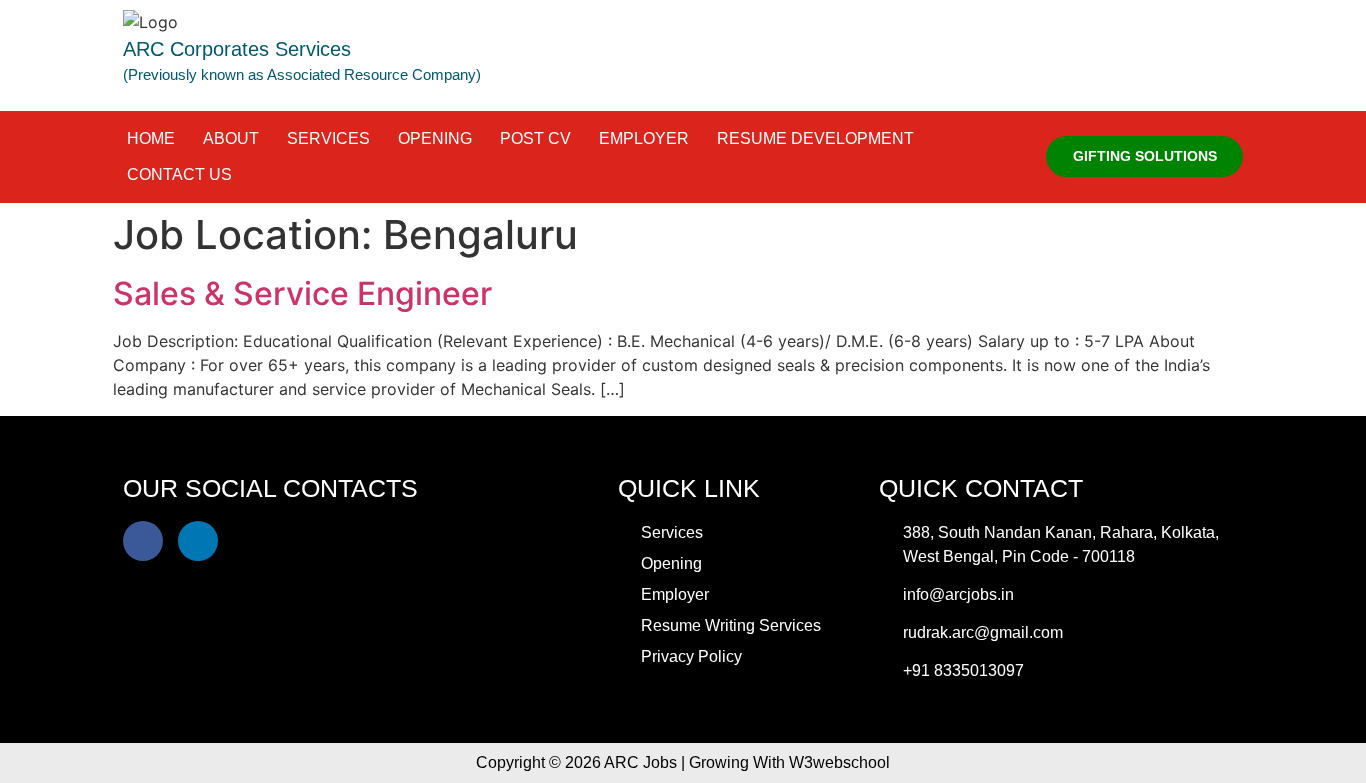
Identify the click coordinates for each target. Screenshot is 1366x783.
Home (151, 138)
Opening (435, 138)
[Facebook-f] (143, 541)
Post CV (535, 138)
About (231, 138)
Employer (644, 138)
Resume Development (815, 138)
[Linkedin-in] (198, 541)
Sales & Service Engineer (302, 293)
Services (328, 138)
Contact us (179, 174)
